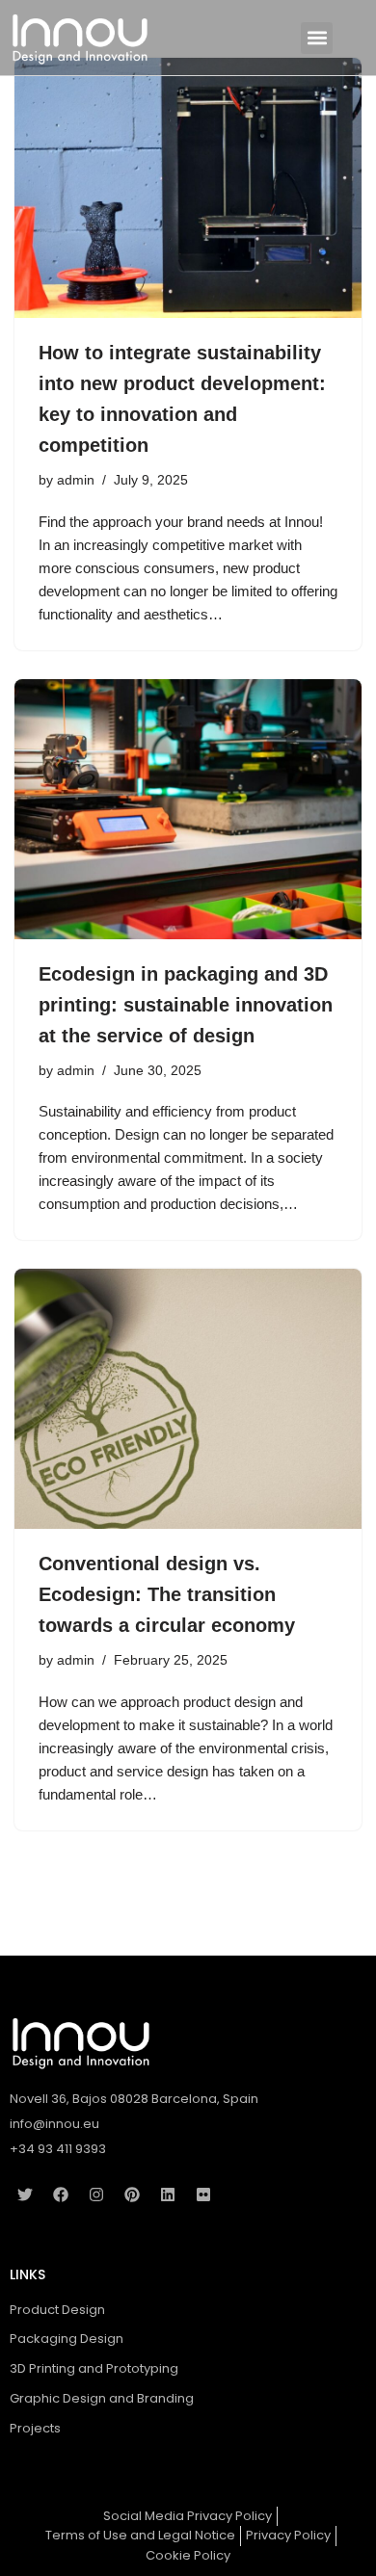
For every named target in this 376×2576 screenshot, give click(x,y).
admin (76, 480)
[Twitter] (25, 2195)
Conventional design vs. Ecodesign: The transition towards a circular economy (167, 1594)
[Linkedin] (168, 2195)
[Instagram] (96, 2195)
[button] (317, 38)
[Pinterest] (132, 2195)
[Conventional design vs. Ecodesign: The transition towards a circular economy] (188, 1399)
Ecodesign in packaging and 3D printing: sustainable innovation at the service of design (186, 1005)
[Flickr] (203, 2195)
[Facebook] (61, 2195)
